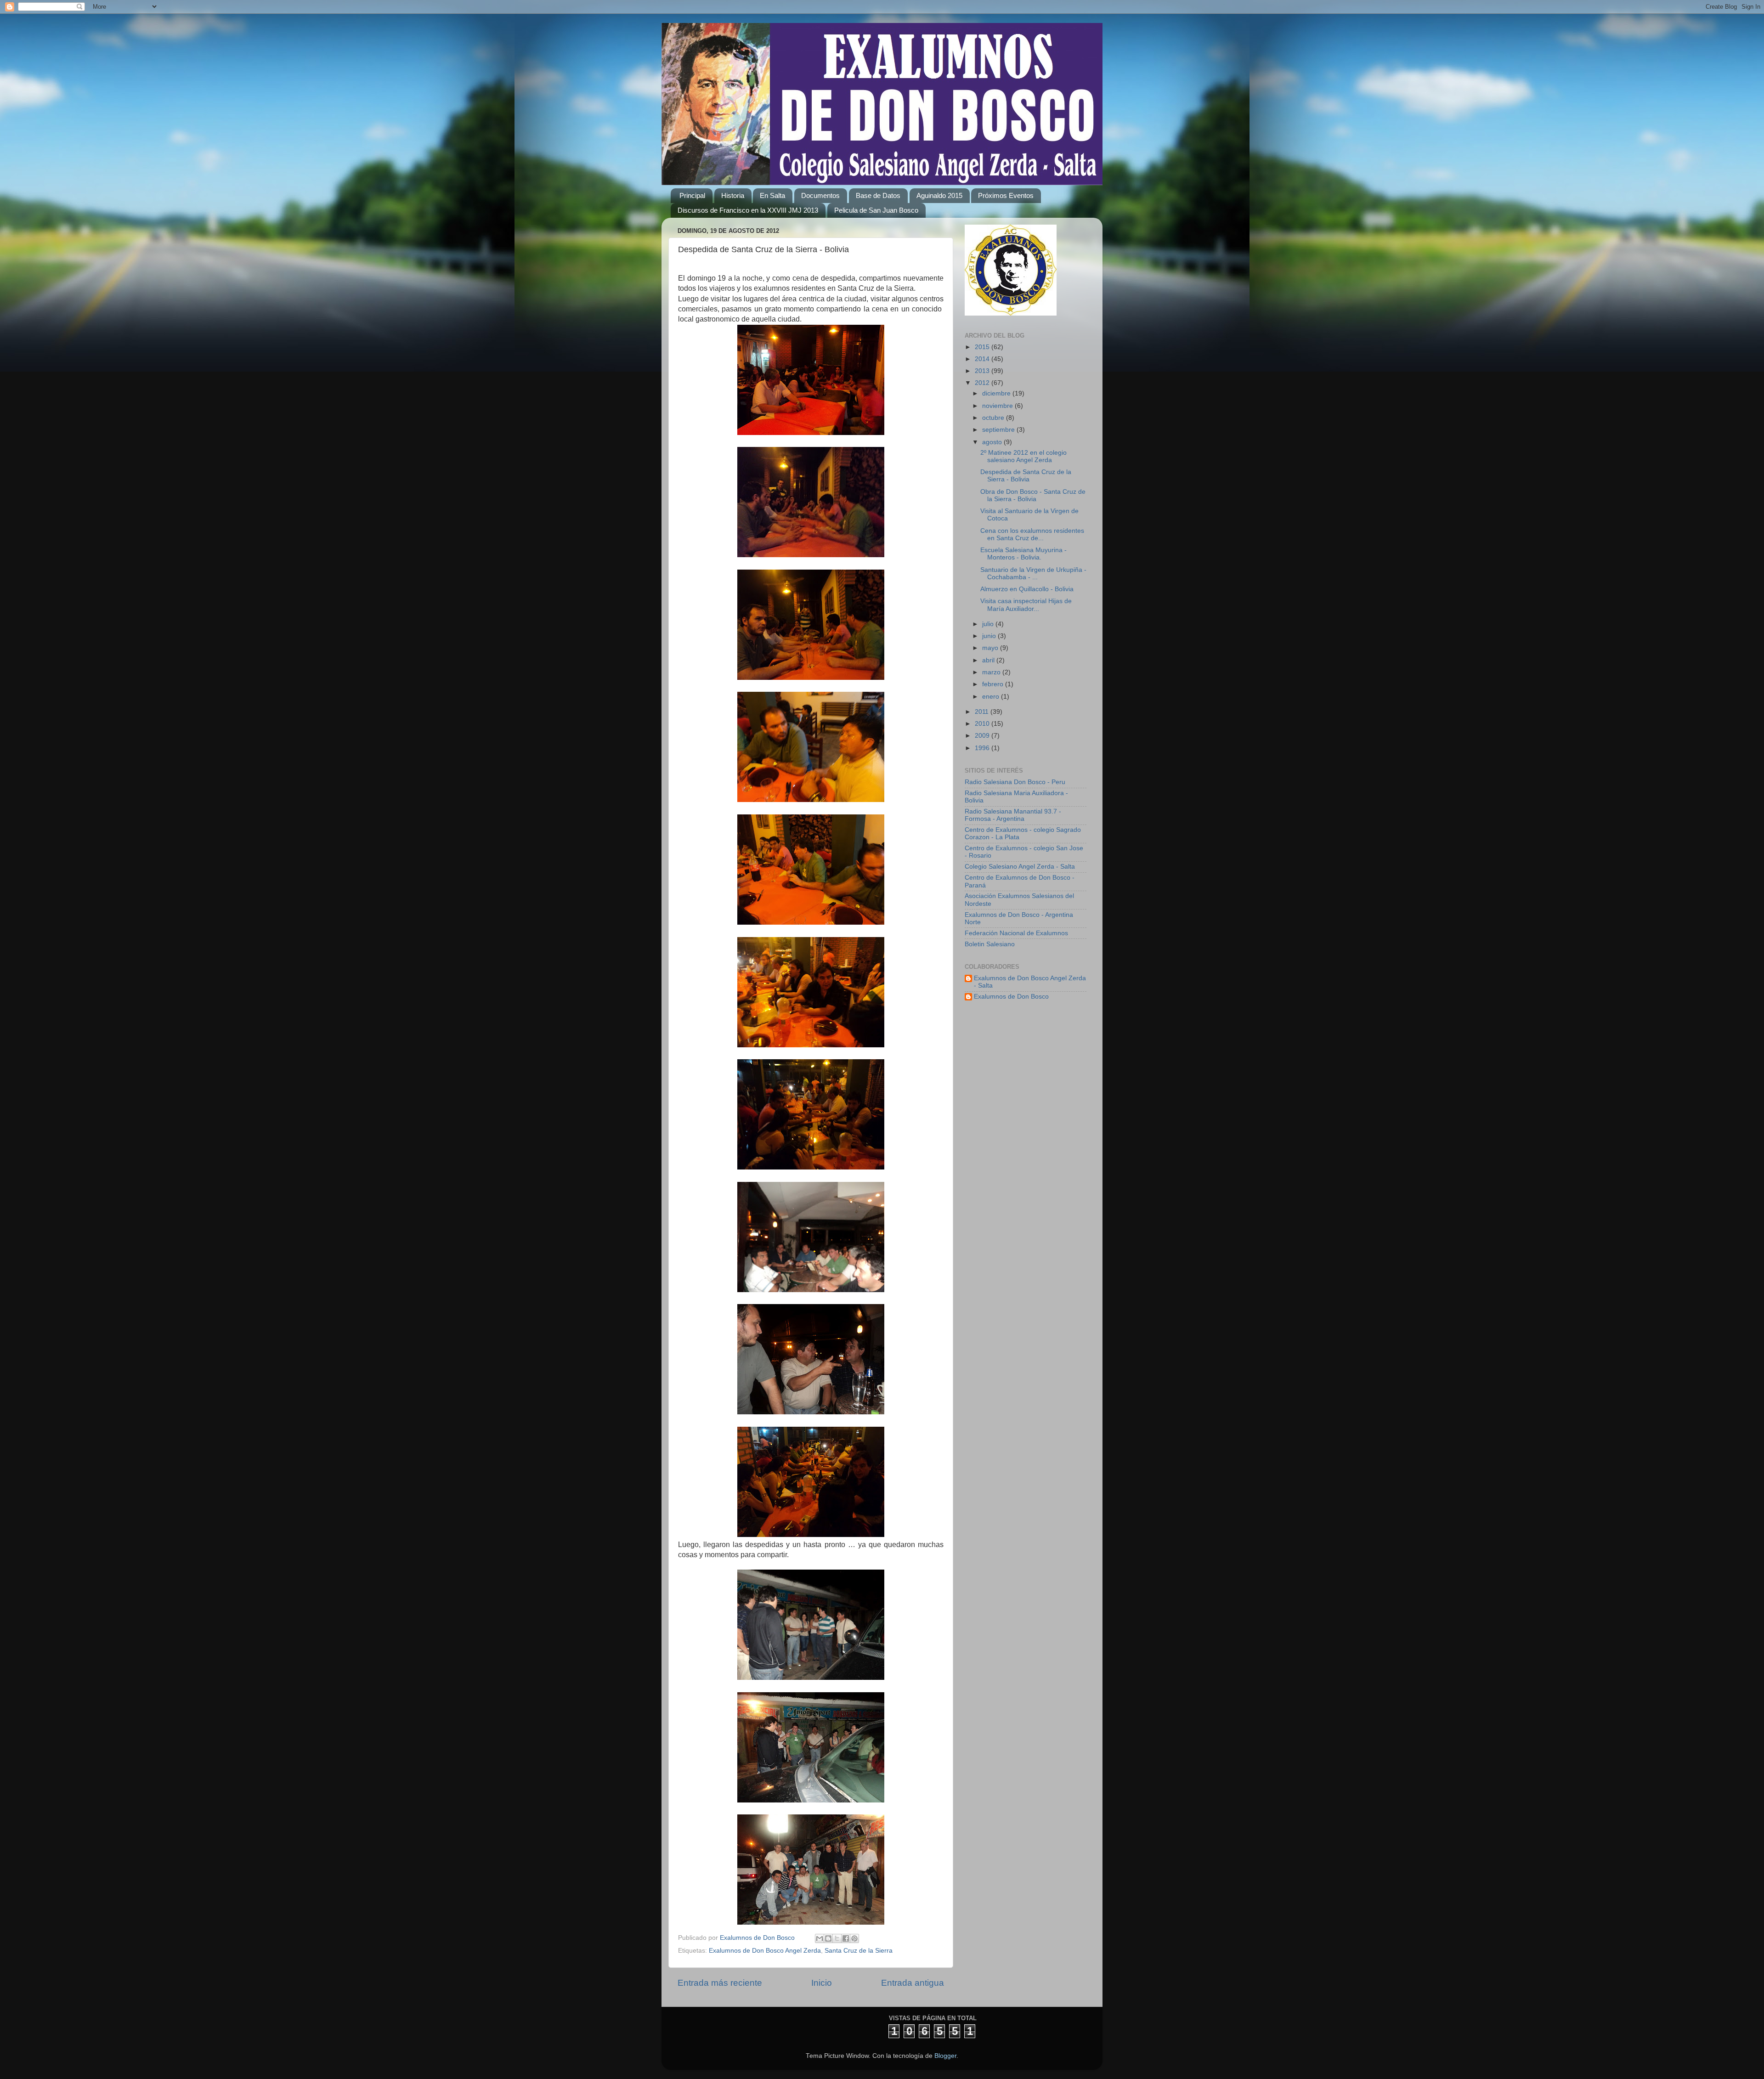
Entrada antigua (913, 1983)
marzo (992, 672)
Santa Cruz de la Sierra (859, 1951)
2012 (983, 383)
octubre (994, 418)
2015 (983, 347)
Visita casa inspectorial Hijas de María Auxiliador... (1026, 605)
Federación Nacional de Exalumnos (1016, 933)
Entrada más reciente (720, 1983)
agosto (993, 442)
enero (992, 697)
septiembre (999, 430)
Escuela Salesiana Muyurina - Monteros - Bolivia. (1023, 554)
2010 (983, 724)
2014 (983, 359)
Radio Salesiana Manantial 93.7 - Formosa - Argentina (1013, 815)
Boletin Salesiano (990, 944)
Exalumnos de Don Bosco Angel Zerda (765, 1951)
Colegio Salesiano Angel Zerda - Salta (1020, 867)
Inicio (822, 1983)
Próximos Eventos (1006, 195)
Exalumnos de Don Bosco (1011, 997)
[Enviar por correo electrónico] (820, 1938)
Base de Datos (878, 195)
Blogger (945, 2056)
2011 (983, 712)
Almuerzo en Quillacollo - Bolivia (1027, 589)
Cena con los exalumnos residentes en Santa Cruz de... (1032, 534)
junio (990, 636)
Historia (733, 195)
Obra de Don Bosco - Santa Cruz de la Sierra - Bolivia (1033, 495)
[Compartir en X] (837, 1938)
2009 (983, 736)
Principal (692, 195)
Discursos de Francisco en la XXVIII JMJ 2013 (748, 210)
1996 (983, 748)
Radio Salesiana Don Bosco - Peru (1015, 782)
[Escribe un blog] (828, 1938)
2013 (983, 371)
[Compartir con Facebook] (846, 1938)
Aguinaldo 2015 (939, 195)
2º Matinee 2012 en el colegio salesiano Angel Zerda (1023, 456)
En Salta (772, 195)
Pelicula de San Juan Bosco (876, 210)
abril (989, 660)
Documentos (820, 195)
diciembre (997, 393)
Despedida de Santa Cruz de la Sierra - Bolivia (1026, 476)
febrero (994, 684)
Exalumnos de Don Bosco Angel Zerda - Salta (1030, 982)
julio (989, 624)
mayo (991, 648)
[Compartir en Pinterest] (854, 1938)
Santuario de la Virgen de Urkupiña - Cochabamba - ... (1033, 573)
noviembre (998, 406)
